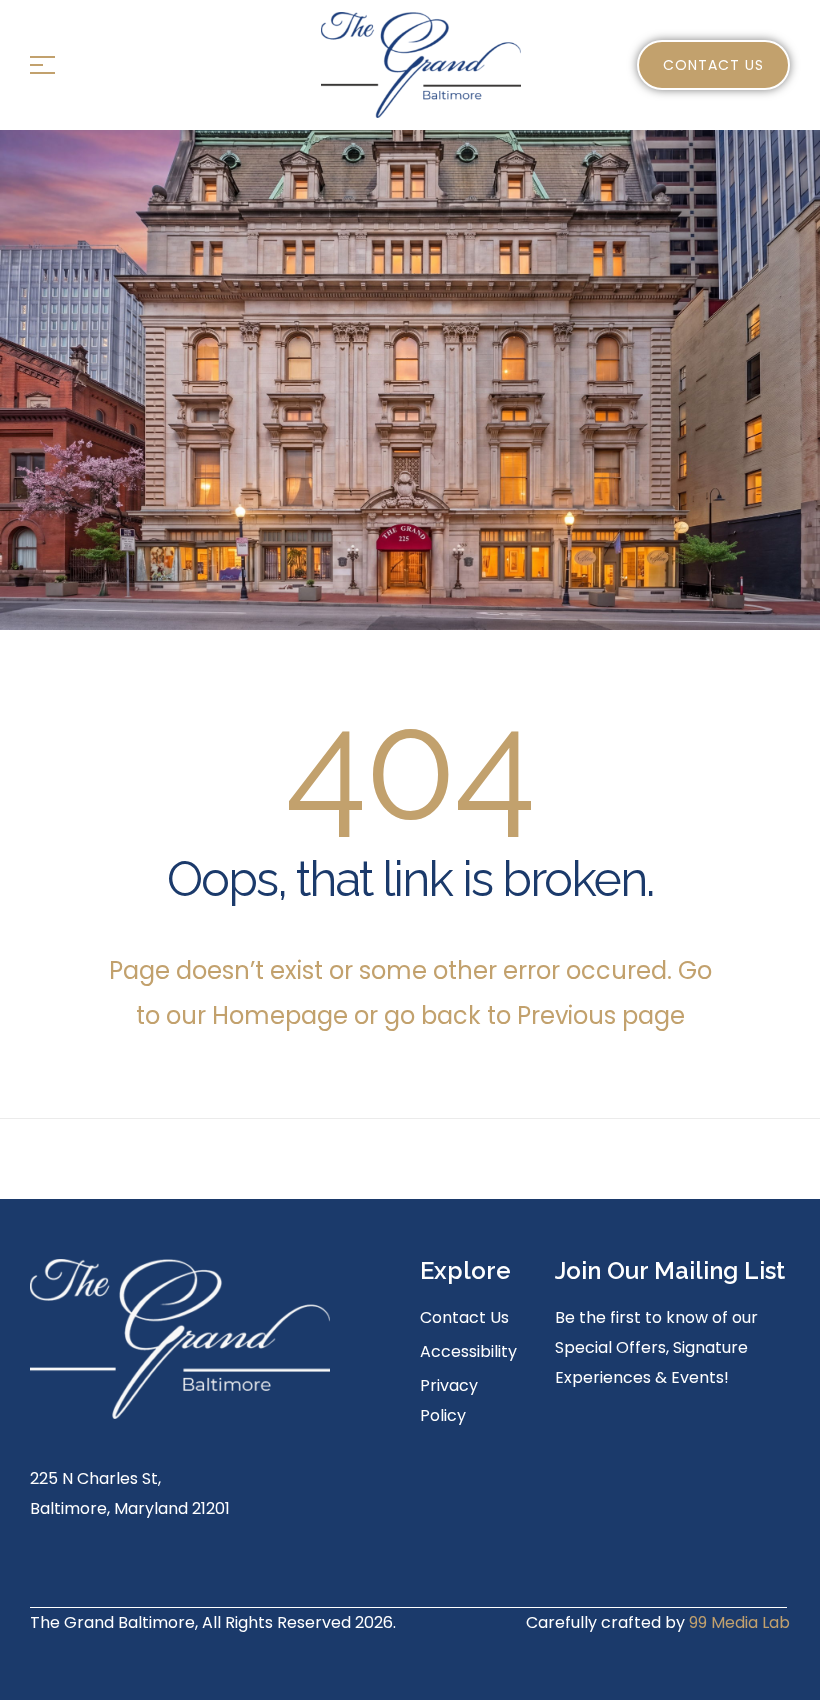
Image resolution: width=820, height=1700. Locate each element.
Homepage (283, 1015)
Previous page (601, 1015)
